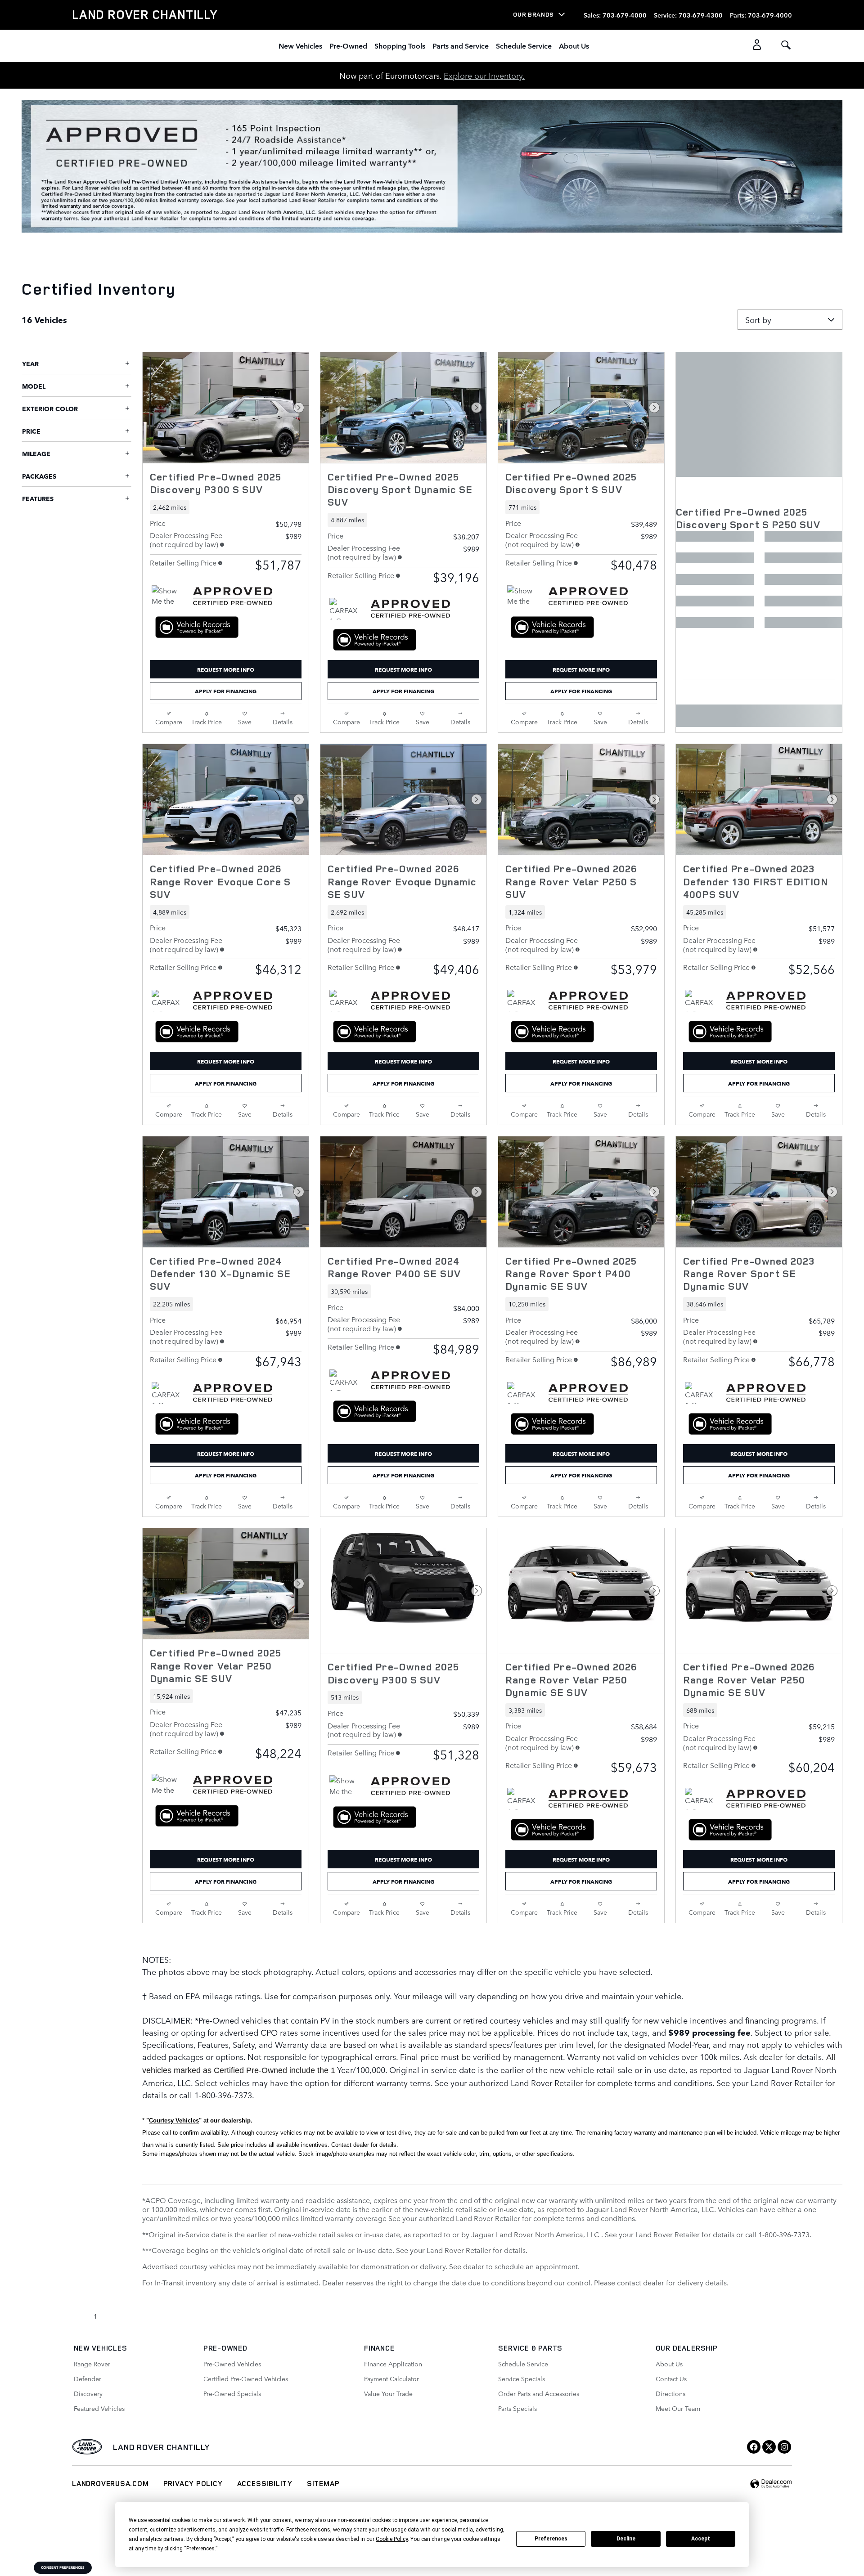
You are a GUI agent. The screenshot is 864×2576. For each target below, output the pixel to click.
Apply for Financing (226, 691)
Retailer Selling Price (183, 562)
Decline (626, 2539)
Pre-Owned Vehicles (232, 2364)
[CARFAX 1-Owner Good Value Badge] (346, 609)
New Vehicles (300, 45)
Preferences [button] (200, 2549)
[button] (226, 507)
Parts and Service (461, 45)
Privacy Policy (193, 2483)
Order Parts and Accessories (539, 2393)
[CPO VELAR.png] (432, 166)
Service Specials (522, 2379)
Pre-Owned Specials (232, 2393)
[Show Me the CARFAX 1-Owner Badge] (169, 596)
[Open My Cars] (754, 46)
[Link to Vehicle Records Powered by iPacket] (197, 627)
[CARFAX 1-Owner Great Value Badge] (346, 1001)
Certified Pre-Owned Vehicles (246, 2379)
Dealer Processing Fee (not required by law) (186, 539)
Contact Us (671, 2379)
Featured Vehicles (99, 2408)
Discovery (88, 2393)
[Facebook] (754, 2447)
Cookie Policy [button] (392, 2539)
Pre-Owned (348, 45)
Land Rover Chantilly (161, 2447)
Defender (88, 2379)
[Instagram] (784, 2447)
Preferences (551, 2539)
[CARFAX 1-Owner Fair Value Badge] (169, 1001)
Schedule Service (524, 45)
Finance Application (393, 2364)
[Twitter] (769, 2447)
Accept (701, 2539)
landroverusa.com (110, 2483)
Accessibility (265, 2483)
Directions (670, 2393)
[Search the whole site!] (786, 45)
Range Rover (92, 2364)
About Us (574, 45)
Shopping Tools (400, 45)
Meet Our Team (678, 2408)
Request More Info (226, 669)
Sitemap (323, 2483)
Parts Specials (517, 2408)
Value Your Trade (388, 2393)
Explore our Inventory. (484, 75)
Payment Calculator (391, 2379)
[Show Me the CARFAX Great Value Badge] (169, 1785)
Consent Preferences (63, 2567)
